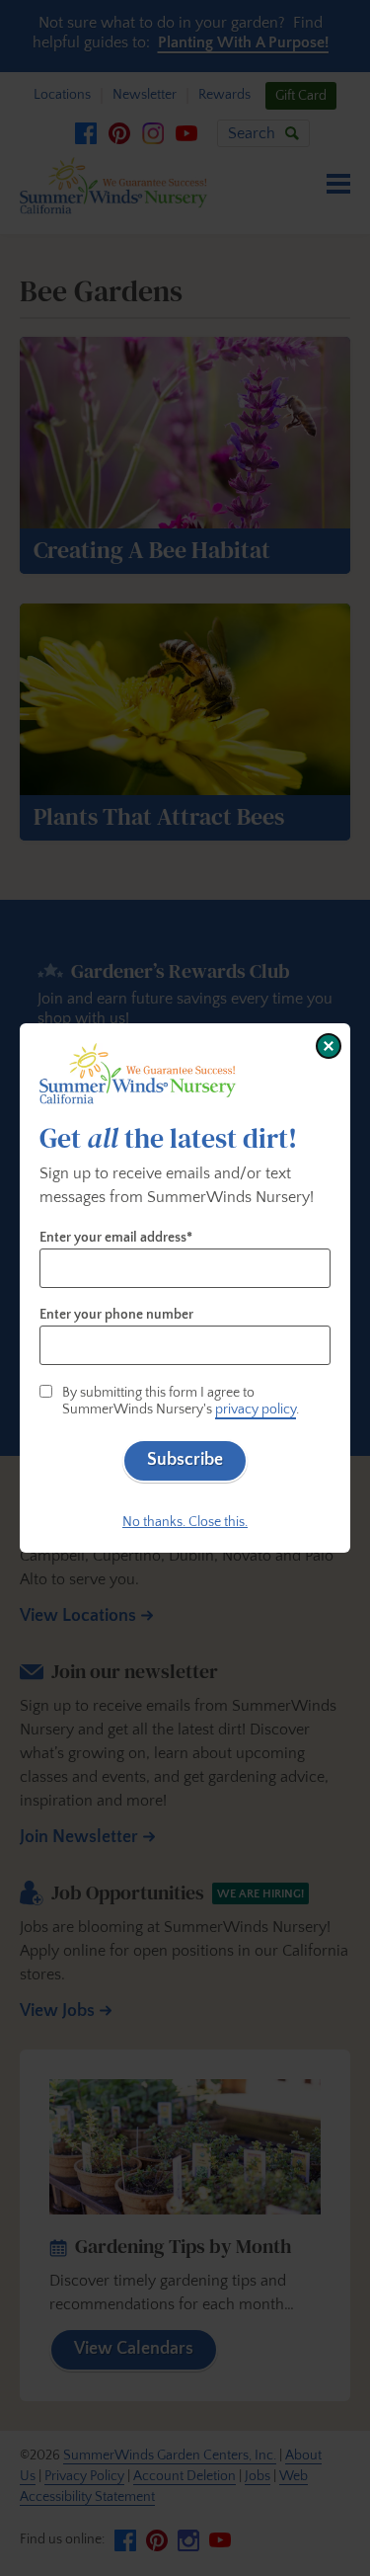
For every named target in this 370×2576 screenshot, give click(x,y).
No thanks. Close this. (185, 1522)
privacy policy (256, 1409)
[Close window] (329, 1046)
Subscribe (185, 1460)
